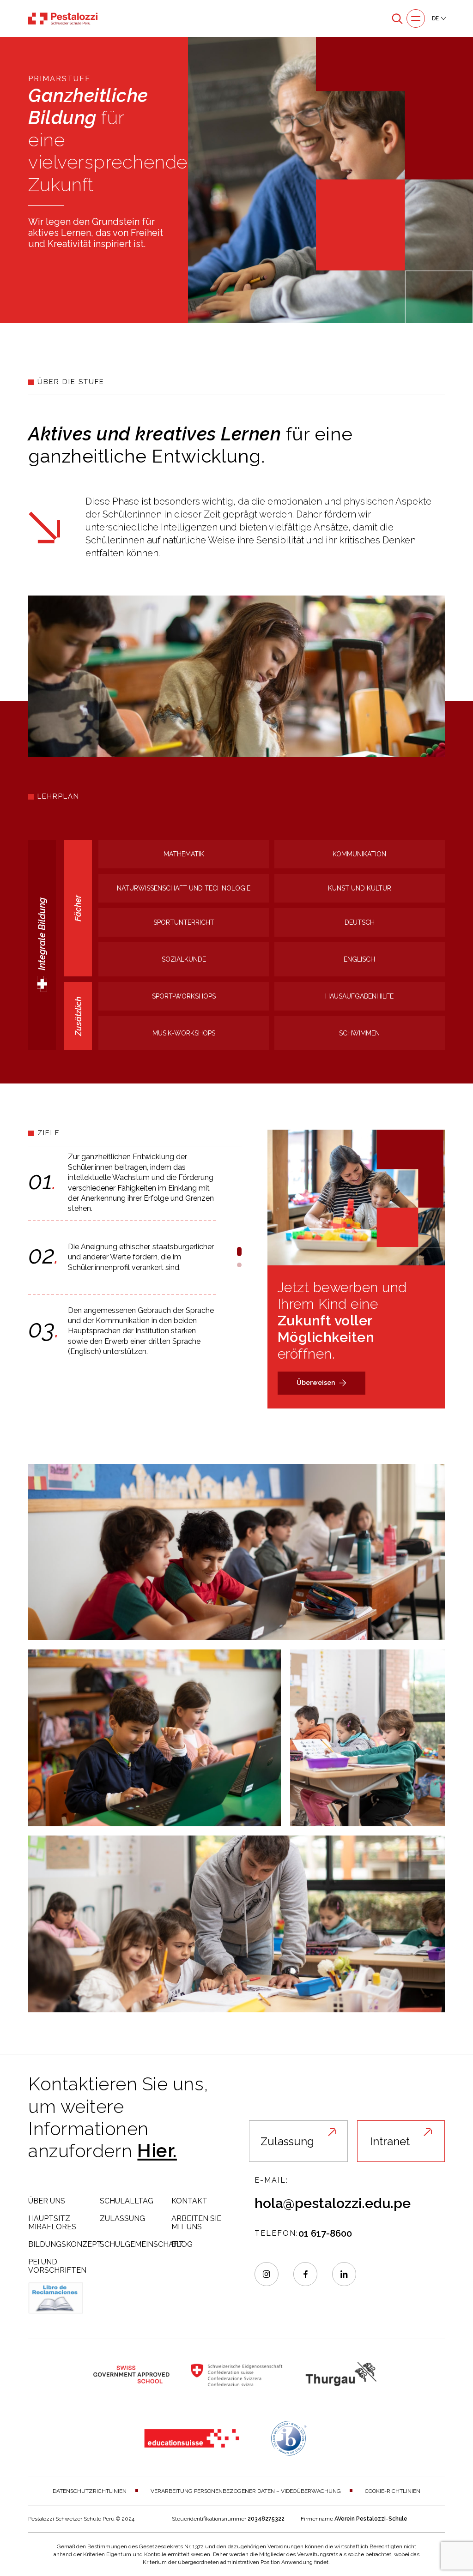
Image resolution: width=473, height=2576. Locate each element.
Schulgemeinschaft (142, 2244)
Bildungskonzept (65, 2244)
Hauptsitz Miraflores (52, 2223)
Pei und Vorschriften (57, 2266)
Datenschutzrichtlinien (90, 2491)
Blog (182, 2244)
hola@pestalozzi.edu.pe (333, 2203)
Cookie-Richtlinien (393, 2491)
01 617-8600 (325, 2233)
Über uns (47, 2201)
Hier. (157, 2151)
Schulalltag (127, 2201)
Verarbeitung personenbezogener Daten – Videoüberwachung (246, 2491)
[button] (239, 1252)
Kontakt (189, 2201)
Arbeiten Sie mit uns (196, 2223)
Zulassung (122, 2218)
